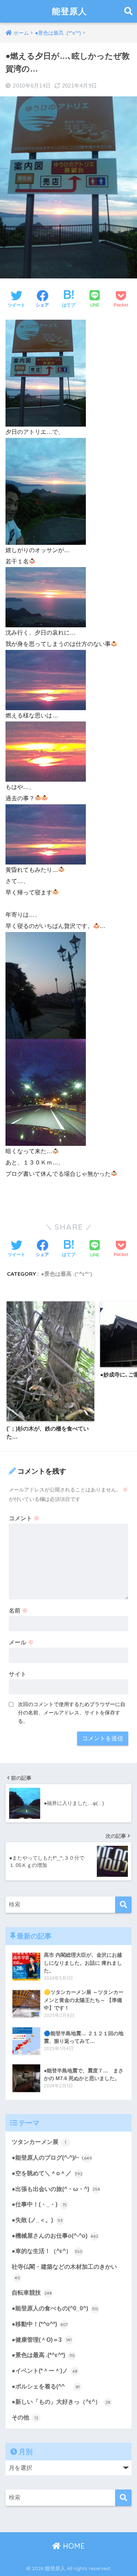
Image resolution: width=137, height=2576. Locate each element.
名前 (18, 1611)
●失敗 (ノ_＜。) (37, 2220)
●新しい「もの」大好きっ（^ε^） (61, 2402)
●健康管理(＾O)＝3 (42, 2340)
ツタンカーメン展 (39, 2142)
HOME (73, 2546)
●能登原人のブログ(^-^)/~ (52, 2158)
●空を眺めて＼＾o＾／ (47, 2173)
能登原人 (69, 11)
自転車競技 (32, 2293)
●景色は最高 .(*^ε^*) (66, 1274)
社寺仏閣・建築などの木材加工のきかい (64, 2272)
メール (21, 1642)
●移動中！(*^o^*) (40, 2324)
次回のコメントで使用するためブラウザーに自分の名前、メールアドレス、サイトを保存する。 (72, 1713)
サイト (18, 1674)
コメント (24, 1518)
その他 (25, 2417)
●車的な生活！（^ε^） (47, 2251)
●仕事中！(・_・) (39, 2204)
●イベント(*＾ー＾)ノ (45, 2371)
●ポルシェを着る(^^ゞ (46, 2386)
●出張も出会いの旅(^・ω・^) (56, 2189)
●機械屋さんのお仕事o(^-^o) (55, 2236)
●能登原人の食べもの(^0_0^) (55, 2308)
